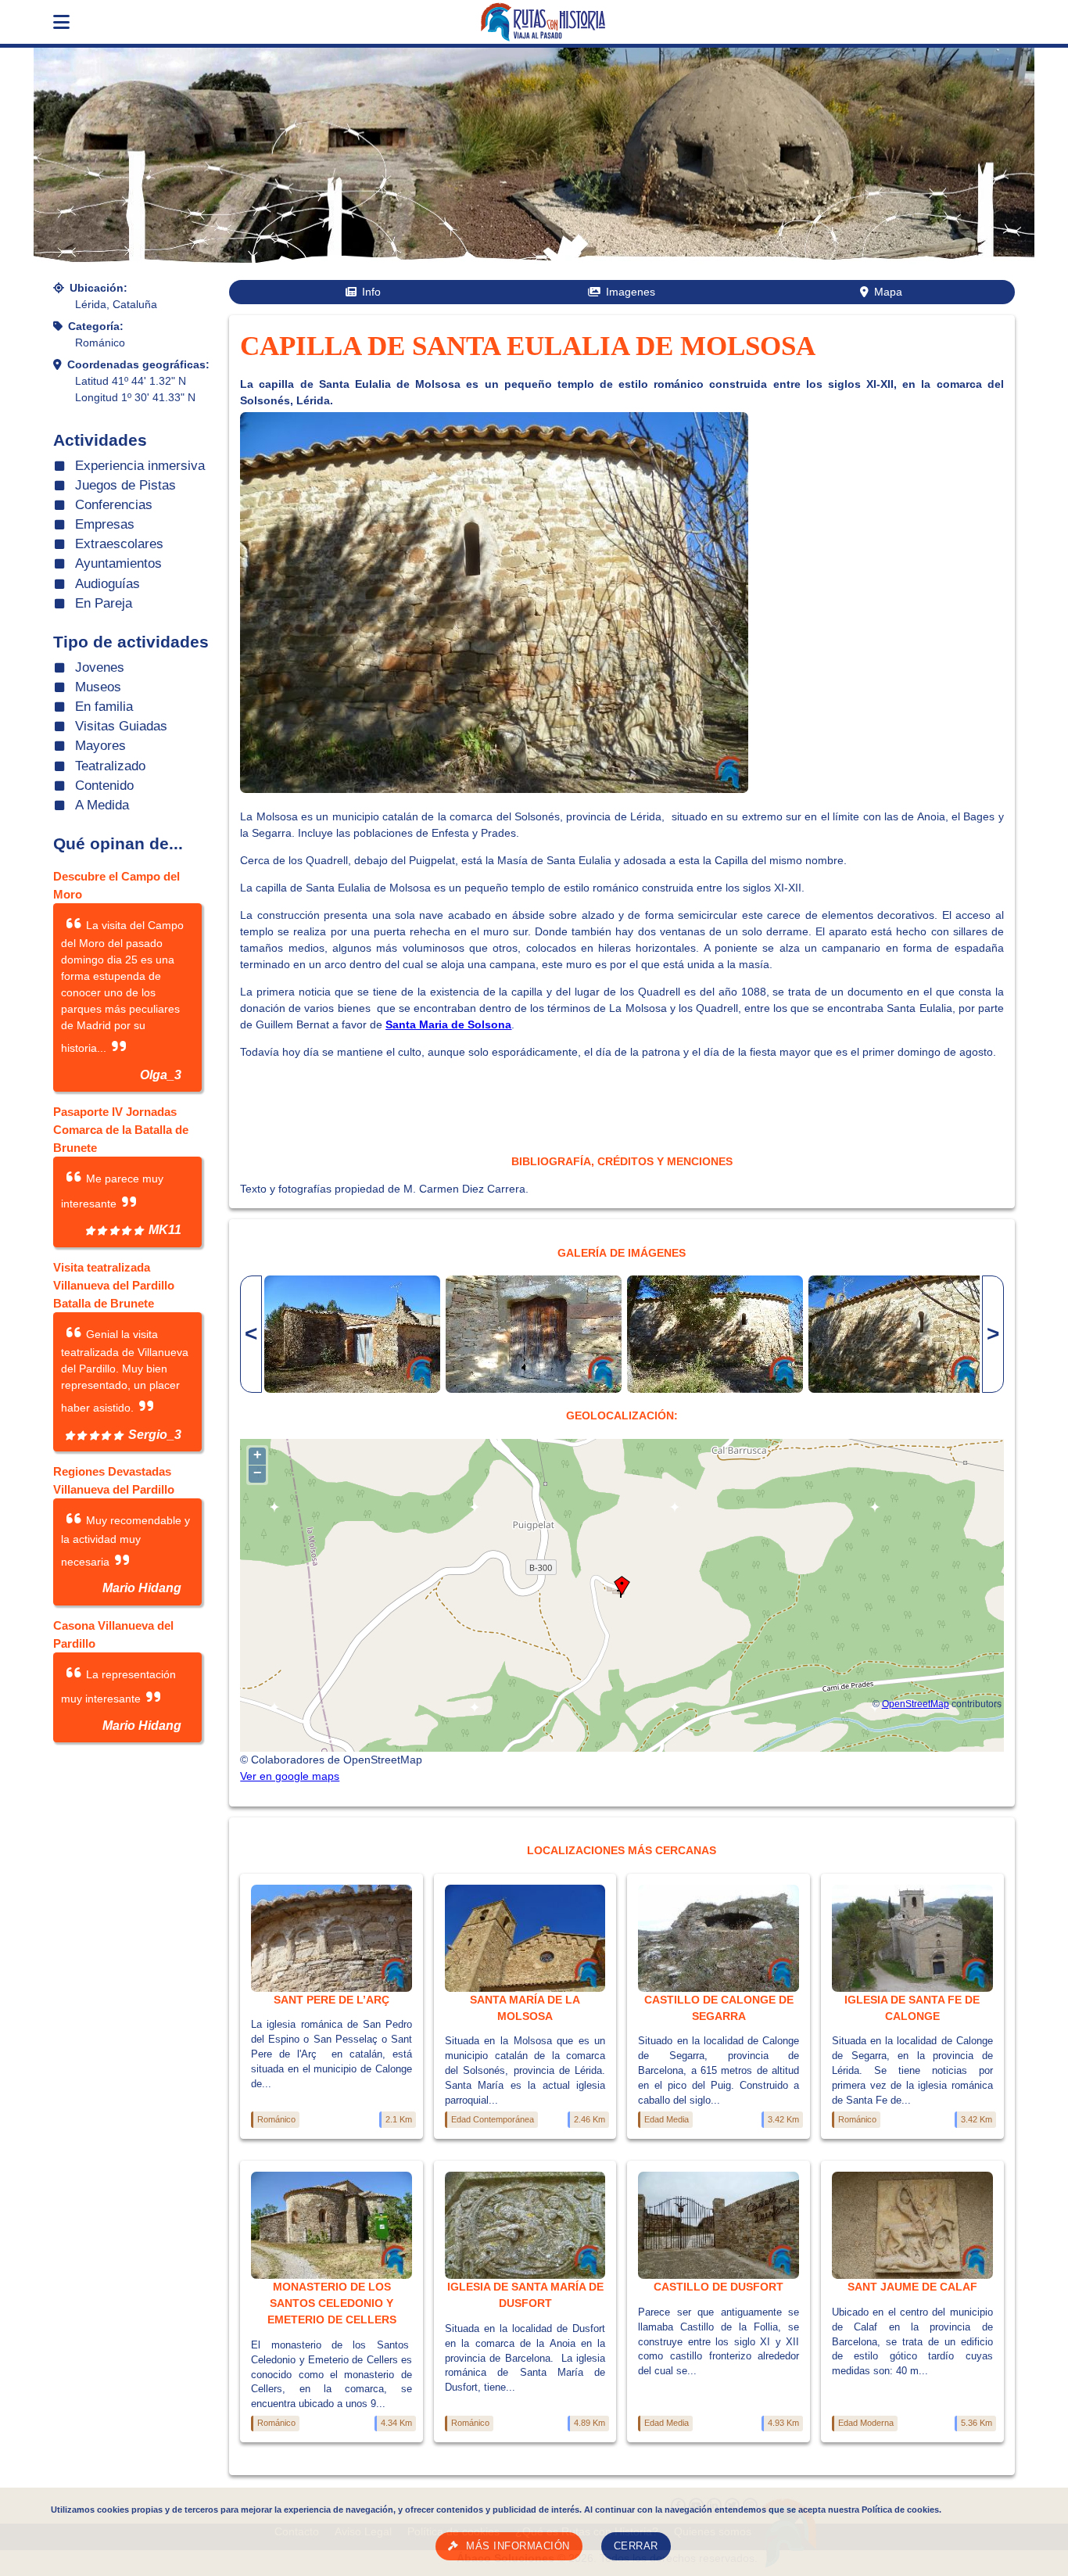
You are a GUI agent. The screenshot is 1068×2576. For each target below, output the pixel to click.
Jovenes (100, 667)
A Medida (102, 805)
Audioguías (108, 584)
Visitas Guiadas (121, 726)
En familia (104, 707)
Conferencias (114, 505)
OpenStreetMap (916, 1704)
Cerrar (636, 2546)
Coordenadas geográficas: (138, 364)
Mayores (100, 746)
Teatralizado (110, 766)
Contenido (104, 786)
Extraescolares (119, 544)
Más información (518, 2546)
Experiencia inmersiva (140, 466)
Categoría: (96, 326)
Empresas (105, 524)
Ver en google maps (290, 1776)
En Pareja (104, 603)
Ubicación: (99, 288)
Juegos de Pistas (125, 485)
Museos (98, 687)
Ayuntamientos (118, 563)
